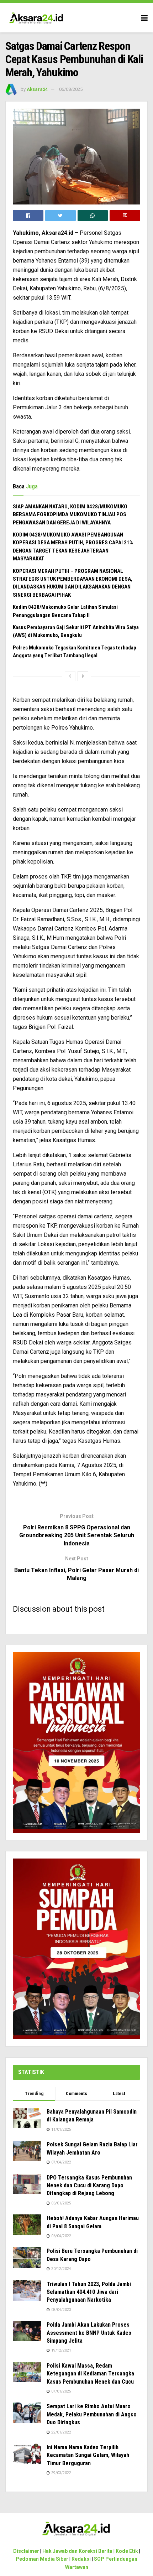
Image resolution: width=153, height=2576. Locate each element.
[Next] (83, 676)
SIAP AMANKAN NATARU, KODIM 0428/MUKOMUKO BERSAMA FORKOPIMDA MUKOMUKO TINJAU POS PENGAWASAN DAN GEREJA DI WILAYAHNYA (70, 515)
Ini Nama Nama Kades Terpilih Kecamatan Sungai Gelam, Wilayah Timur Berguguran (88, 2455)
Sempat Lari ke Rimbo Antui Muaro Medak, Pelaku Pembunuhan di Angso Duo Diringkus (92, 2414)
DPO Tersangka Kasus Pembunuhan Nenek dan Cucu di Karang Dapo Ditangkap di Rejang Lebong (89, 2186)
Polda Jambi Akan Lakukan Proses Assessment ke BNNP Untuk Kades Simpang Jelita (89, 2333)
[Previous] (70, 676)
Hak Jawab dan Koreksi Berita (77, 2551)
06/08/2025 (71, 89)
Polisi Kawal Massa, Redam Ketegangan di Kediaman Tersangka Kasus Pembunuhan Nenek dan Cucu (90, 2374)
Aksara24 (37, 89)
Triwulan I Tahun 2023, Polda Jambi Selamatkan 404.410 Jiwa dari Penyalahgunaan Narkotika (89, 2292)
